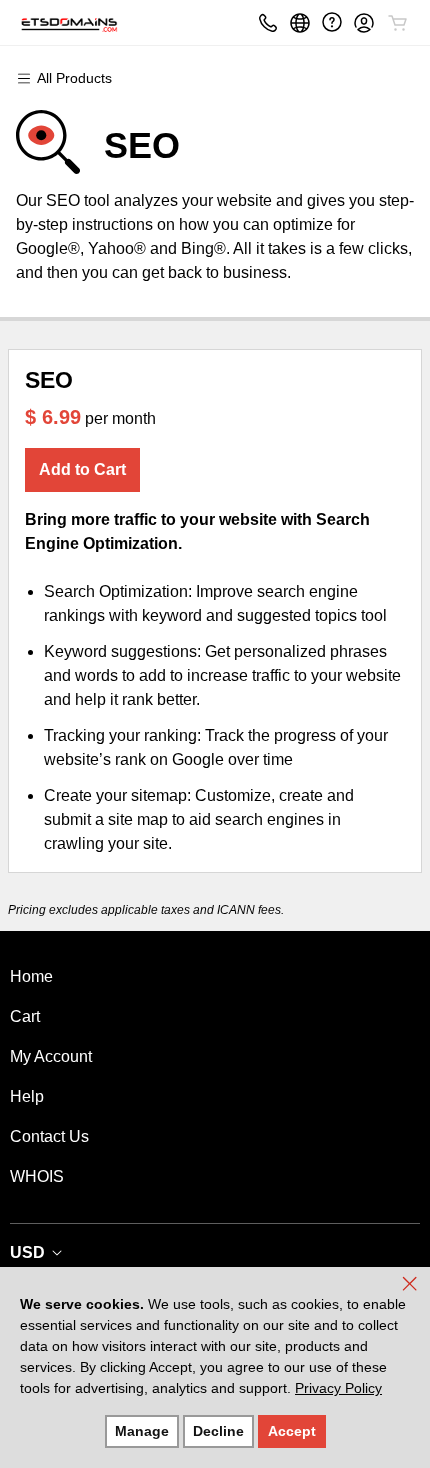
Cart (25, 1016)
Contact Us (49, 1136)
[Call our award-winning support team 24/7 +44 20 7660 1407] (332, 22)
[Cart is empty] (398, 23)
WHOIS (37, 1176)
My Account (51, 1056)
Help (27, 1096)
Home (31, 976)
